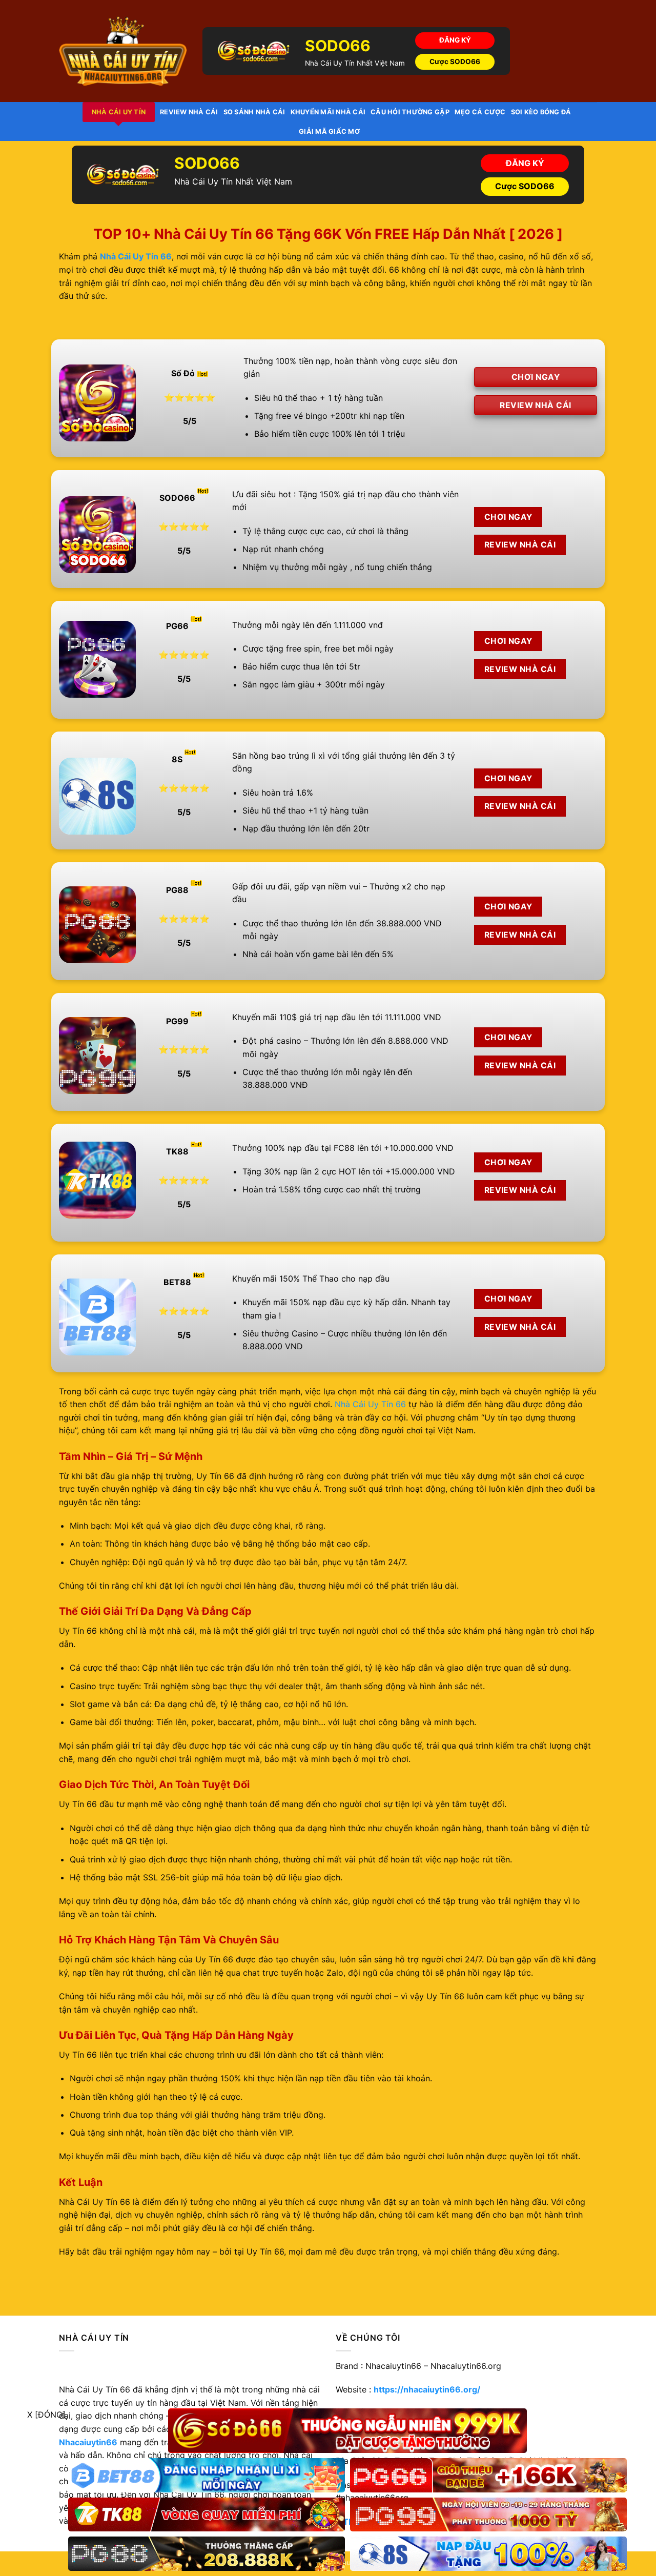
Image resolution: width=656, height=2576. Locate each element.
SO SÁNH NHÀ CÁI (254, 112)
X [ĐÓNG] (46, 2415)
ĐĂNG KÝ (455, 40)
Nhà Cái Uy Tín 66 (370, 1404)
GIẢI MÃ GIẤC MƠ (329, 131)
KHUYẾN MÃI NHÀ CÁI (328, 112)
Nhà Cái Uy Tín (119, 112)
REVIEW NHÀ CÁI (189, 112)
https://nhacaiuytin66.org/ (427, 2389)
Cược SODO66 (455, 62)
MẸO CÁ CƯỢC (480, 112)
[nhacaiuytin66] (123, 51)
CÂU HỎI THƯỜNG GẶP (410, 112)
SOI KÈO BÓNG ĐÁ (541, 112)
